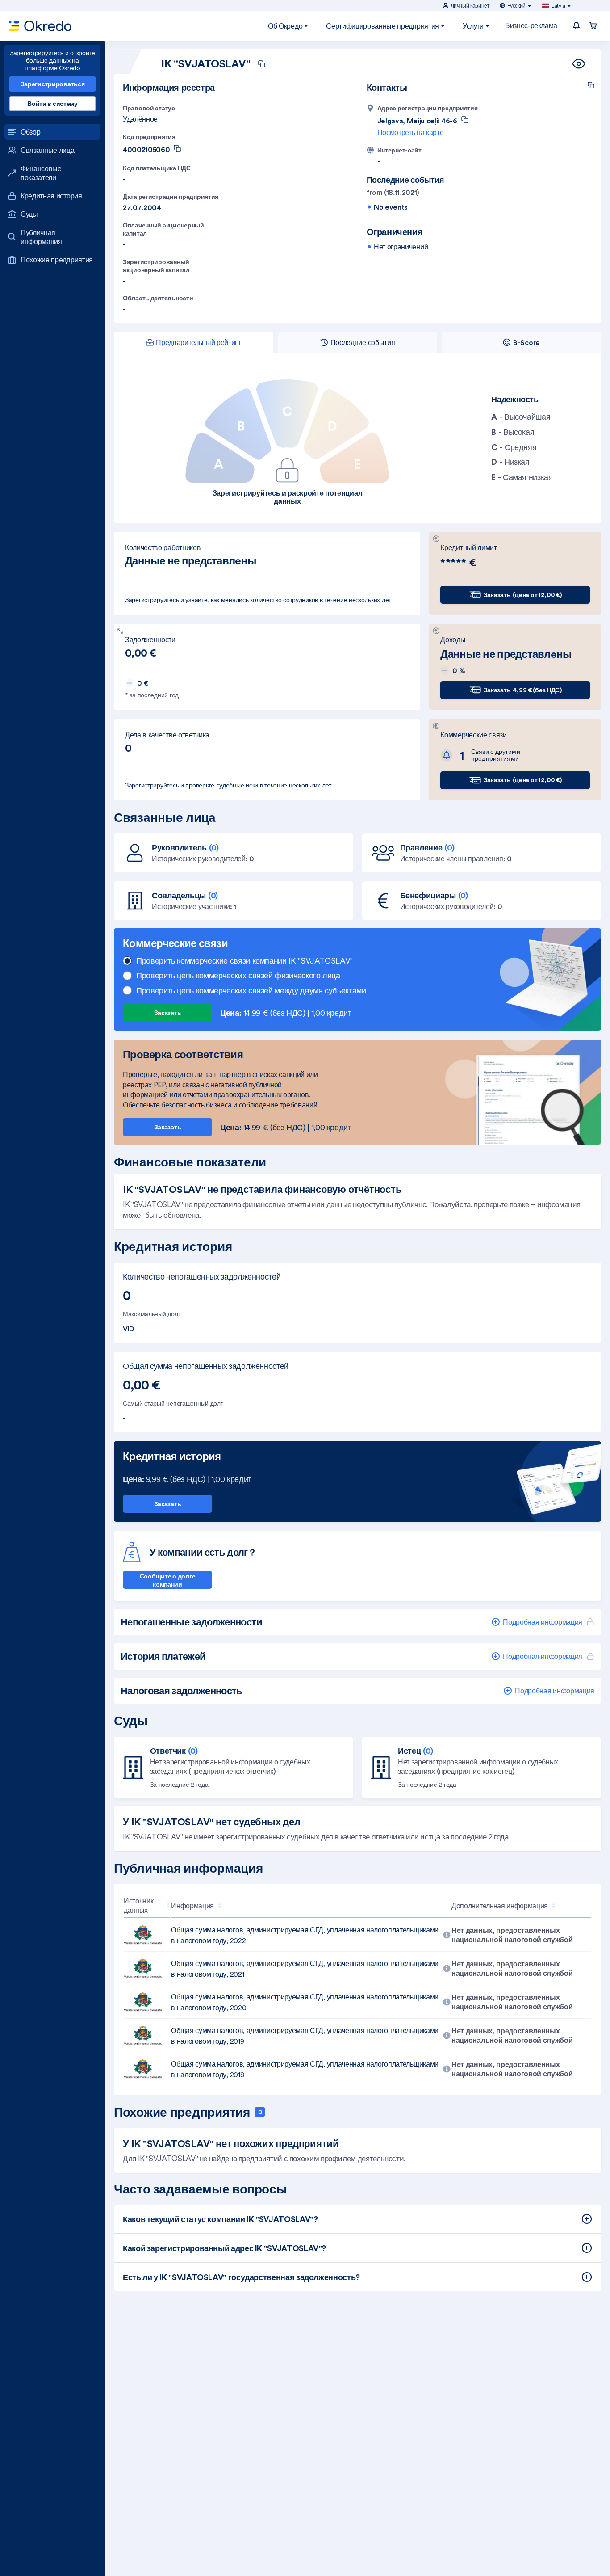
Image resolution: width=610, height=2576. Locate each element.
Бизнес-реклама (531, 25)
